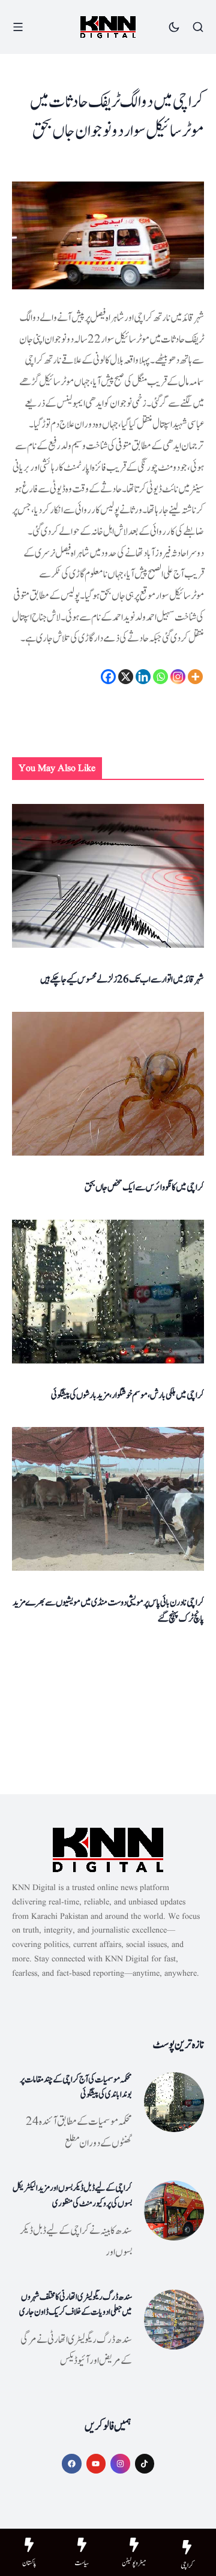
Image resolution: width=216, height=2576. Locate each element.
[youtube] (96, 2464)
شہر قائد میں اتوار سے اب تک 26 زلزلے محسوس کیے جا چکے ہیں (122, 979)
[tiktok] (145, 2464)
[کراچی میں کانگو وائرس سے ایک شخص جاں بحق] (108, 1084)
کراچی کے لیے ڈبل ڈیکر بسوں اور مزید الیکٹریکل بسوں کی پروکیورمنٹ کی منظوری (72, 2196)
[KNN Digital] (108, 27)
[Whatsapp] (160, 677)
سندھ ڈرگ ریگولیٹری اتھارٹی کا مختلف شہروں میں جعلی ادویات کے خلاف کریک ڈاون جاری (76, 2305)
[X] (126, 677)
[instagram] (120, 2464)
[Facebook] (108, 677)
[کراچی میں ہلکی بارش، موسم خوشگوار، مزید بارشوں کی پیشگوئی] (108, 1292)
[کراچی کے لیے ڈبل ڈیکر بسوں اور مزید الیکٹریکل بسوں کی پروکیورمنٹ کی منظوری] (174, 2211)
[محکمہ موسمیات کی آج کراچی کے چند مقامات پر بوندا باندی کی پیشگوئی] (174, 2102)
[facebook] (72, 2464)
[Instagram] (178, 677)
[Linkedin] (143, 677)
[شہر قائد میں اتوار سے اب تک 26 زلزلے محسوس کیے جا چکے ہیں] (108, 876)
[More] (195, 677)
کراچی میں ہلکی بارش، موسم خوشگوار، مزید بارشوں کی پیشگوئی (127, 1395)
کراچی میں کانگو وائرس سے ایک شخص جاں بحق (144, 1187)
